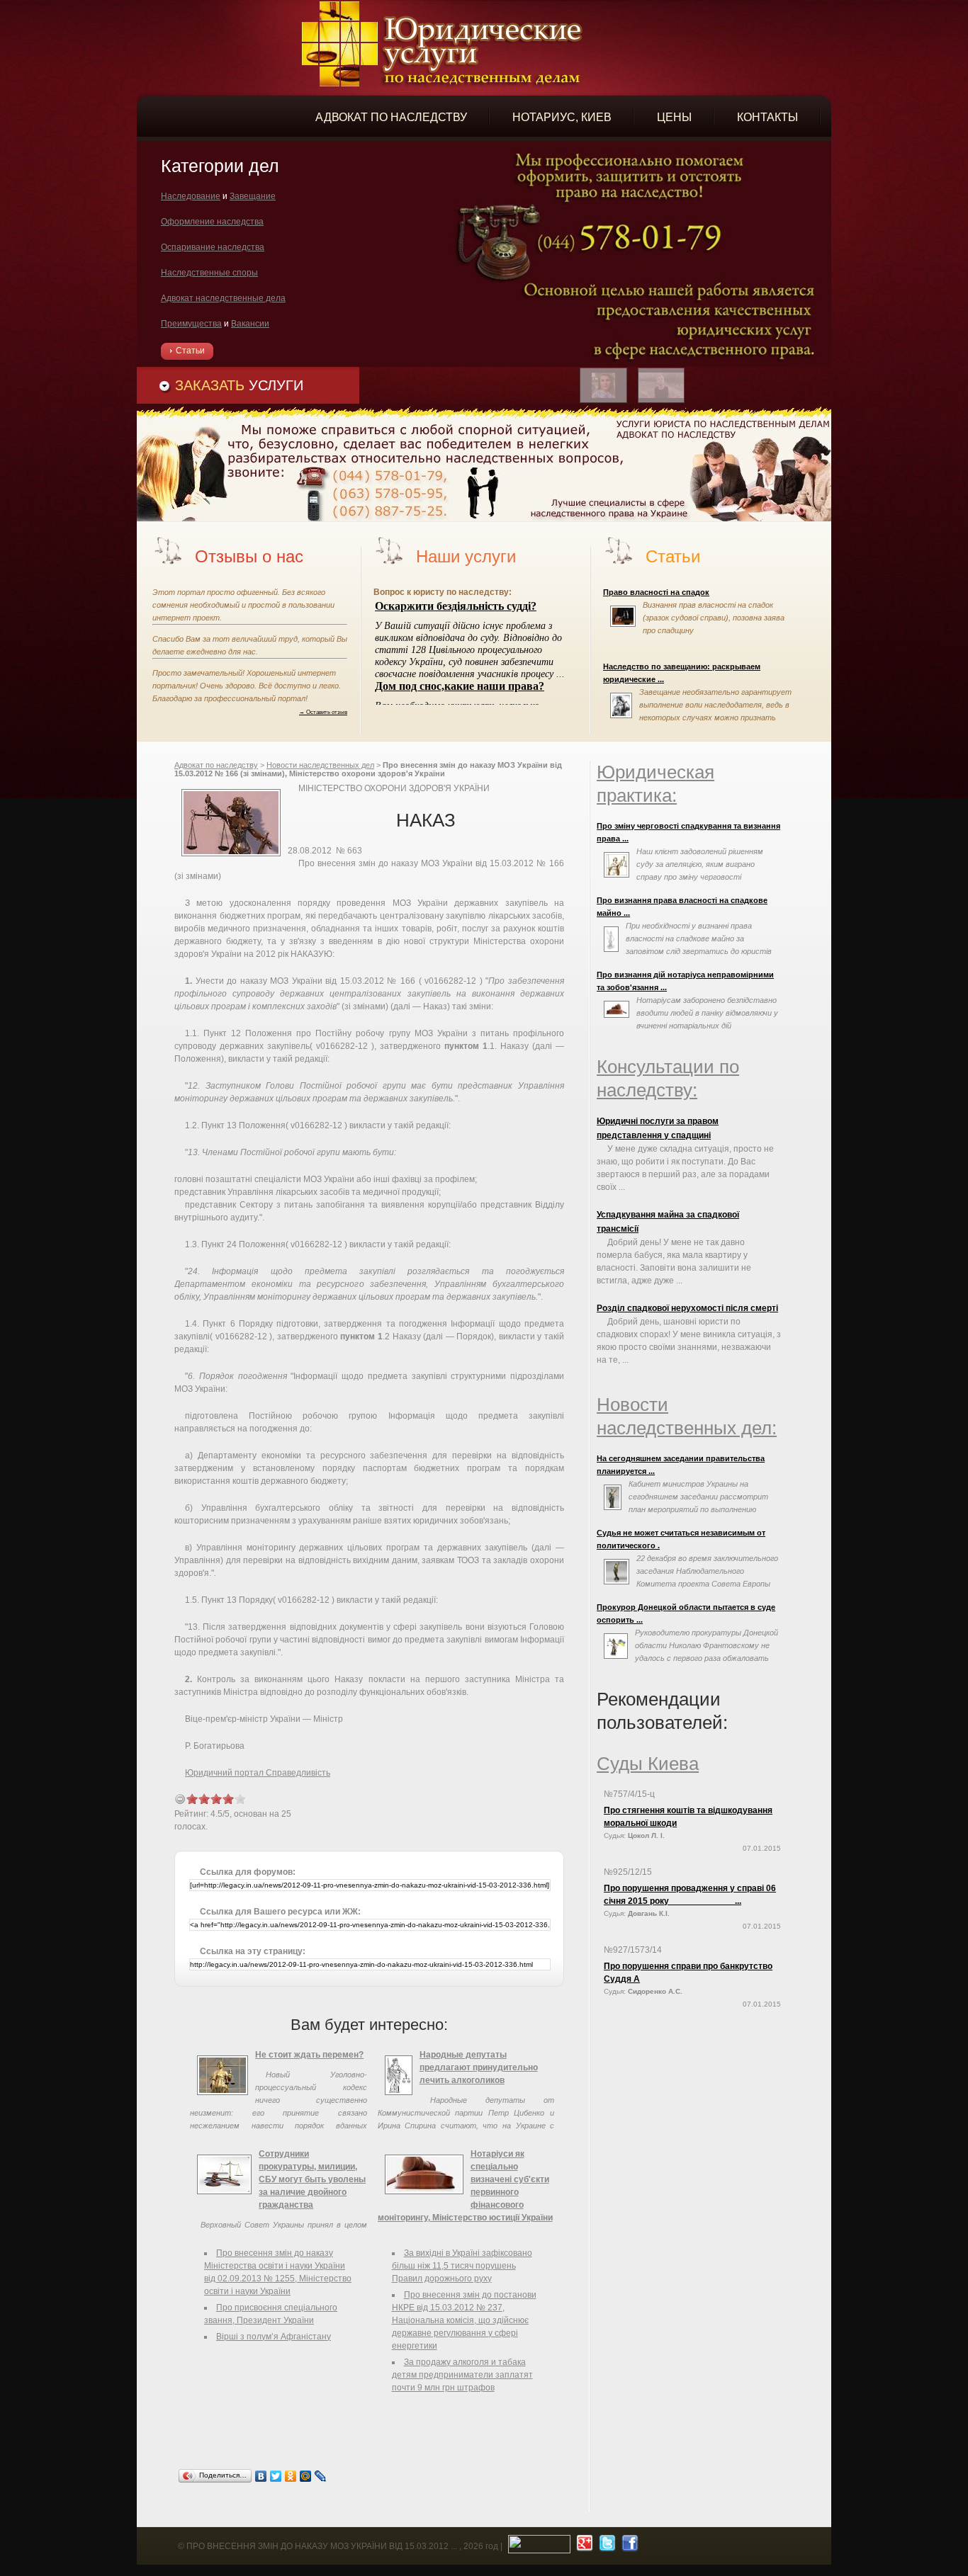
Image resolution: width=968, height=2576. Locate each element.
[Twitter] (276, 2476)
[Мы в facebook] (628, 2546)
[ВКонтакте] (261, 2476)
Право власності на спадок (656, 592)
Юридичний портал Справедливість (258, 1773)
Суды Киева (648, 1764)
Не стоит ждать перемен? (309, 2055)
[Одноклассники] (291, 2476)
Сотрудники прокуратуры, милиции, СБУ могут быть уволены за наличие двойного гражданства (312, 2179)
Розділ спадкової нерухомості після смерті (687, 1308)
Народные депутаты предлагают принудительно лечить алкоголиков (479, 2067)
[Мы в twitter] (606, 2546)
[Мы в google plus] (583, 2546)
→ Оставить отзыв (323, 712)
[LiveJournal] (321, 2476)
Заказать (239, 385)
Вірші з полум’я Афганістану (274, 2337)
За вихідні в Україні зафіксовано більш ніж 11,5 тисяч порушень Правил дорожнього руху (462, 2266)
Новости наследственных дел (320, 765)
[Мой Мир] (306, 2476)
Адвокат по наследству (216, 765)
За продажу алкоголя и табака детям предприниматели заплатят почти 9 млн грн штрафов (462, 2375)
